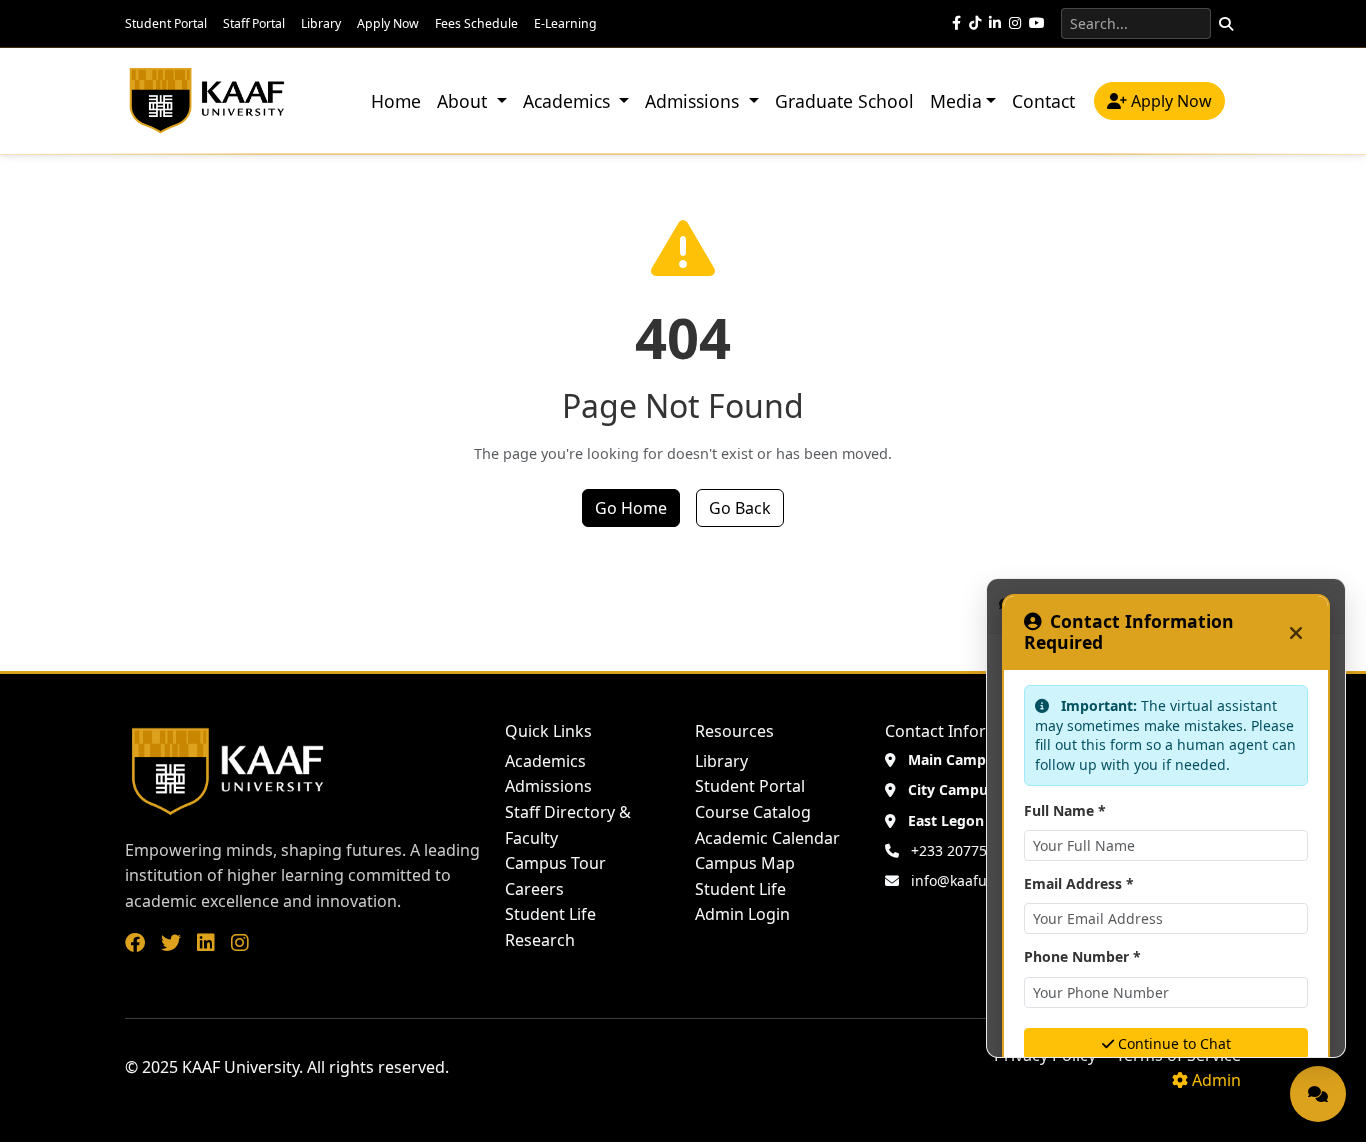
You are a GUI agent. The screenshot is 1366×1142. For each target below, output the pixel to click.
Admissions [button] (694, 101)
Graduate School (844, 101)
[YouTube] (1037, 23)
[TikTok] (975, 23)
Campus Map (745, 863)
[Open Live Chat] (1318, 1094)
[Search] (1226, 23)
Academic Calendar (767, 838)
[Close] (1296, 632)
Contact (1043, 101)
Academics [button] (569, 101)
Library (321, 23)
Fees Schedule (476, 23)
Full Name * (1065, 810)
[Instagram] (1015, 23)
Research (540, 940)
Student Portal (166, 23)
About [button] (464, 101)
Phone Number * (1082, 956)
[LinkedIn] (995, 23)
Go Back (740, 508)
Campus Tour (555, 863)
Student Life (550, 914)
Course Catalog (753, 812)
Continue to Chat (1174, 1043)
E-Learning (565, 23)
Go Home (631, 508)
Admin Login (742, 914)
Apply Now (388, 23)
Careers (534, 889)
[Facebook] (956, 23)
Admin (1216, 1080)
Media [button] (956, 101)
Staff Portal (254, 23)
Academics (545, 761)
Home (396, 101)
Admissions (548, 786)
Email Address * (1079, 883)
